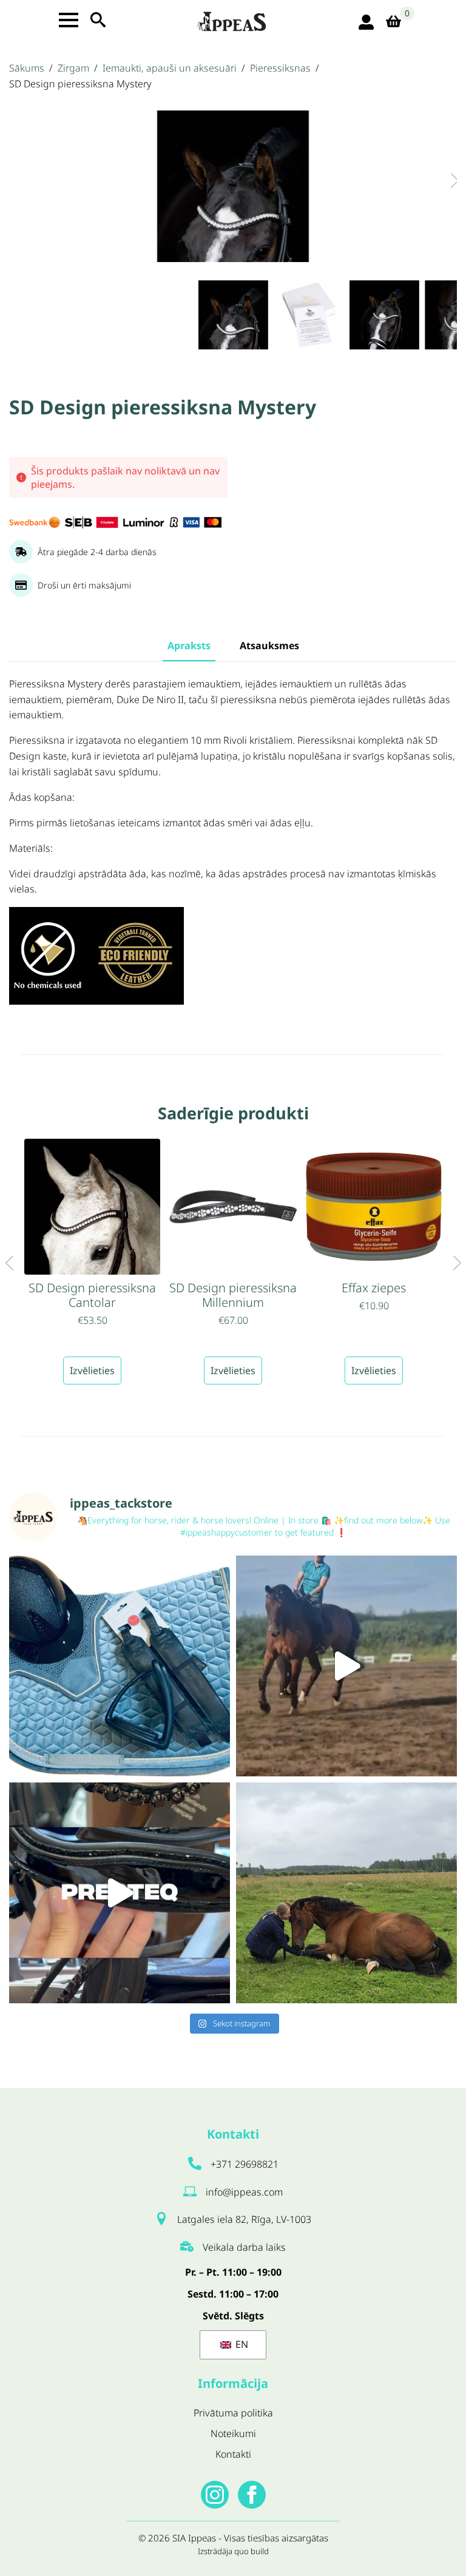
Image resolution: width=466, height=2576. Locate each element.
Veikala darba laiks (244, 2247)
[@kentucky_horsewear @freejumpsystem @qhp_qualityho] (120, 1666)
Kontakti (233, 2454)
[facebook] (252, 2495)
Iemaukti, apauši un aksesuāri (170, 68)
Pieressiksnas (280, 68)
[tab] (189, 646)
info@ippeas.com (244, 2192)
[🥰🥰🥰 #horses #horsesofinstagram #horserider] (346, 1893)
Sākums (27, 68)
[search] (98, 20)
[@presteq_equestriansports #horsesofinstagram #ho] (120, 1893)
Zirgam (73, 68)
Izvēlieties (92, 1371)
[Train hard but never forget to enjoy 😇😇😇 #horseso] (346, 1666)
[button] (442, 180)
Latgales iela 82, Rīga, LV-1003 (244, 2219)
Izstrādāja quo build (233, 2551)
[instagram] (215, 2495)
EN (241, 2344)
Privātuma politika (233, 2413)
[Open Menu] (69, 20)
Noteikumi (233, 2433)
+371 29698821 (245, 2164)
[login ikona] (366, 22)
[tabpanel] (233, 848)
